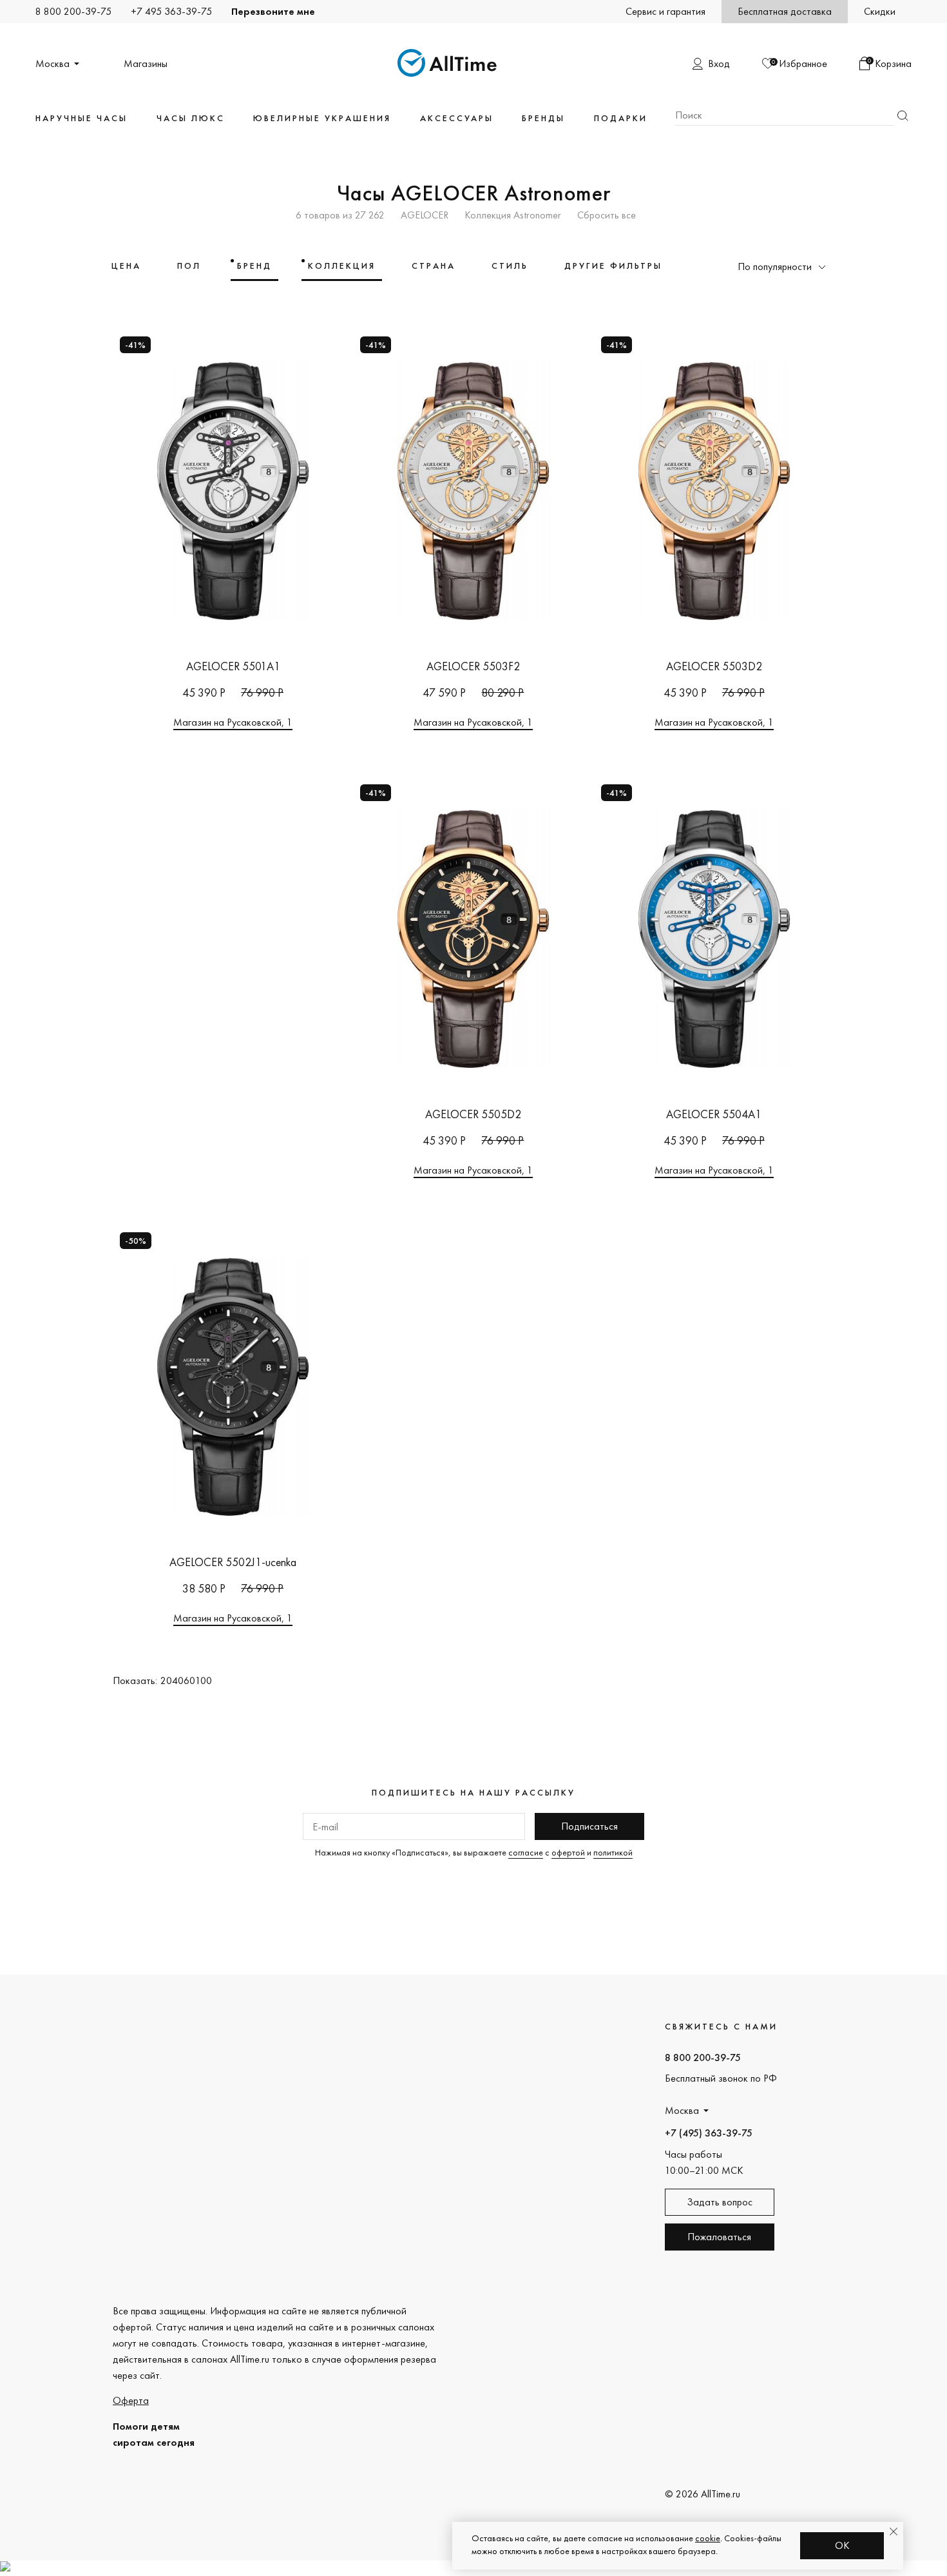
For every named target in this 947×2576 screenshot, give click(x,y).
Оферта (131, 2400)
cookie (708, 2538)
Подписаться (589, 1826)
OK (842, 2545)
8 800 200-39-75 (73, 11)
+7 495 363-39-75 (171, 11)
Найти (903, 116)
